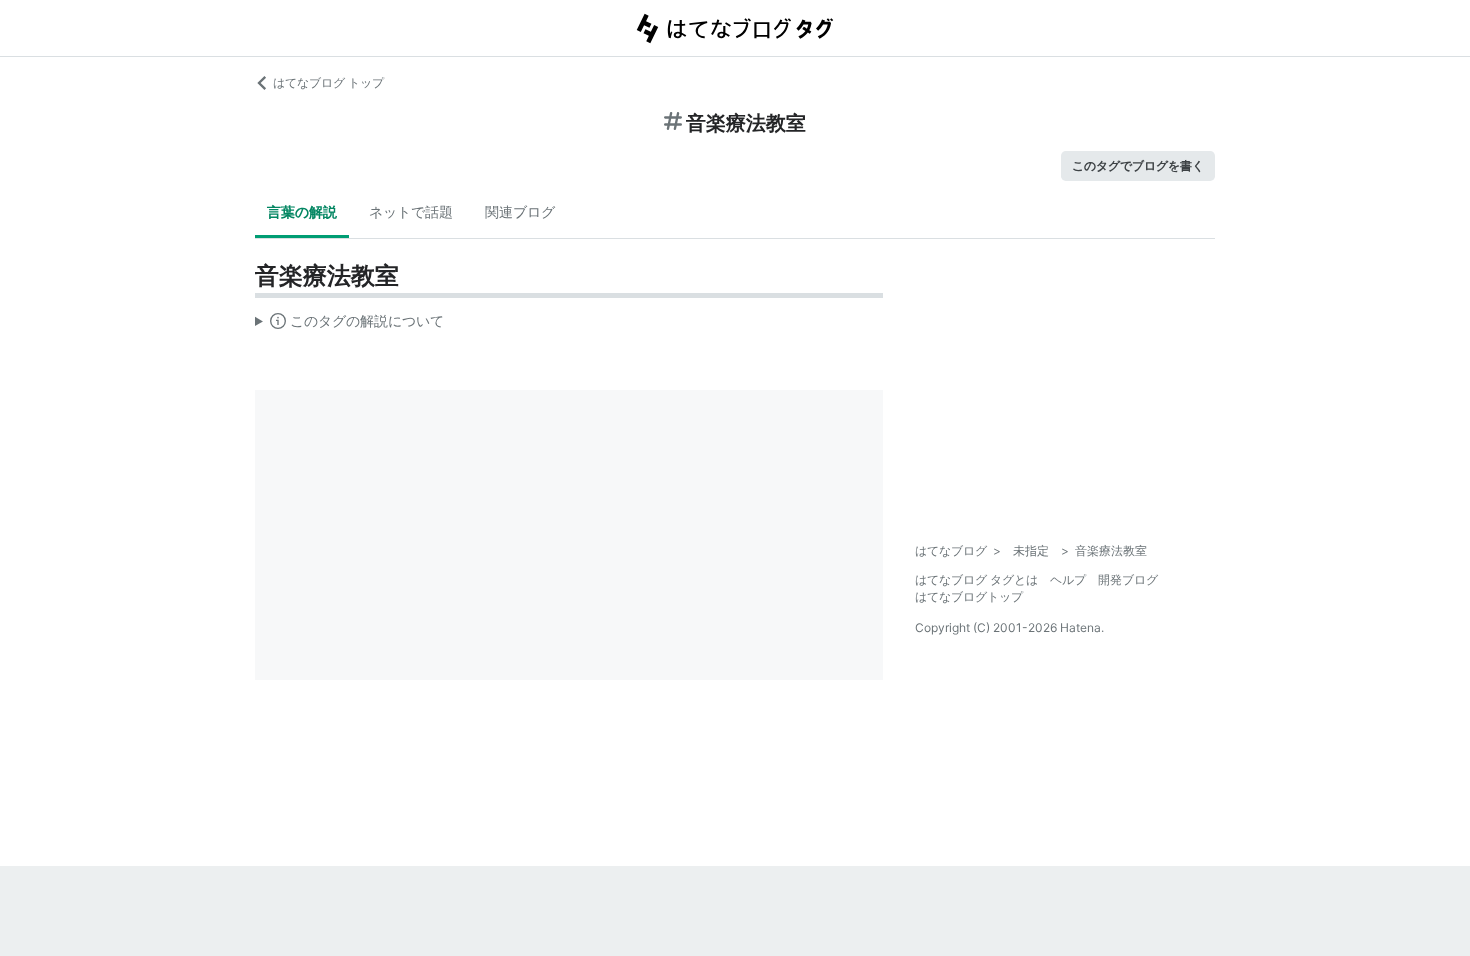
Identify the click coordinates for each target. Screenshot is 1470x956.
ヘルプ (1068, 579)
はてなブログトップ (969, 596)
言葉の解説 (302, 211)
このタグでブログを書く (1138, 165)
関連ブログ (520, 211)
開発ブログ (1128, 579)
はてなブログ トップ (328, 82)
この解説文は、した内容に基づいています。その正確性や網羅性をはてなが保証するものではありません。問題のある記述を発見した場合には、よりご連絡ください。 (349, 325)
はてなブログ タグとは (976, 579)
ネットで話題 (411, 211)
